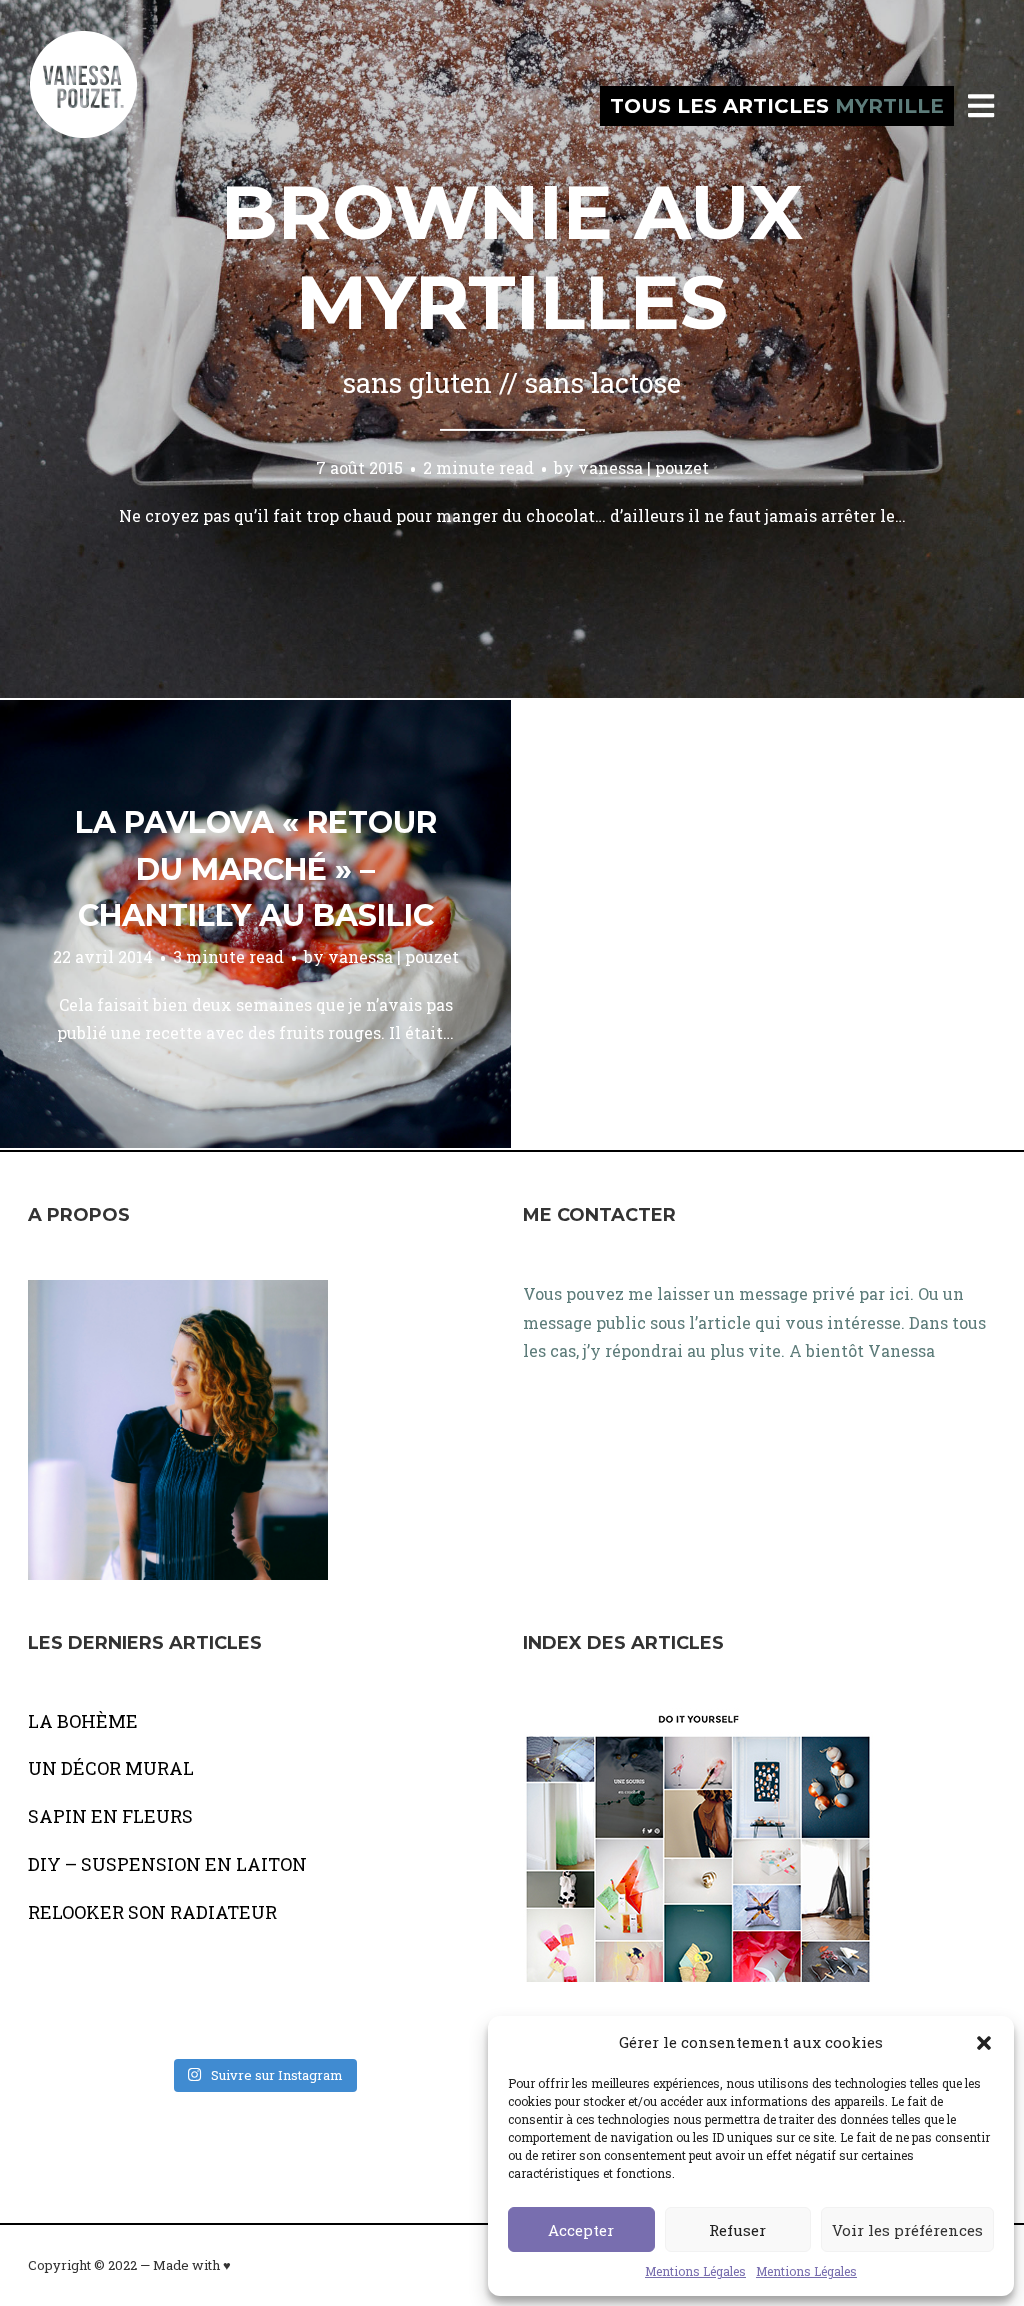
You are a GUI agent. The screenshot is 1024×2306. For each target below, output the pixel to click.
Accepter (581, 2230)
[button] (984, 2043)
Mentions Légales (695, 2271)
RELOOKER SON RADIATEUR (152, 1912)
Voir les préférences (907, 2230)
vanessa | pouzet (643, 467)
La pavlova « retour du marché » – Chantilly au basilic (256, 869)
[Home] (105, 106)
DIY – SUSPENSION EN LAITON (167, 1864)
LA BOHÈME (83, 1721)
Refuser (737, 2230)
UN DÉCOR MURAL (111, 1768)
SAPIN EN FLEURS (110, 1816)
